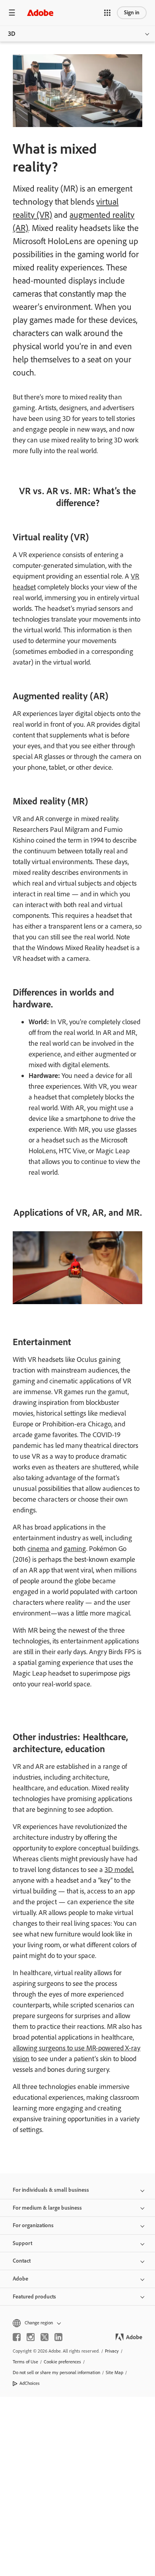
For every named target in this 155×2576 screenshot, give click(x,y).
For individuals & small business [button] (51, 2190)
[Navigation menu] (12, 13)
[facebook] (17, 2337)
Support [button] (22, 2243)
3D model (119, 1870)
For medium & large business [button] (47, 2208)
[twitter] (45, 2337)
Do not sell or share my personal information (56, 2373)
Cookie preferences (62, 2362)
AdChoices (30, 2383)
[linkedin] (58, 2337)
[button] (107, 13)
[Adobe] (40, 13)
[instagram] (31, 2337)
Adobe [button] (20, 2279)
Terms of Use (25, 2362)
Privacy (112, 2351)
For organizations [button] (33, 2225)
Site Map (114, 2373)
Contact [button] (22, 2261)
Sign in (132, 13)
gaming (75, 1549)
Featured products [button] (34, 2297)
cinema (38, 1549)
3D (12, 34)
